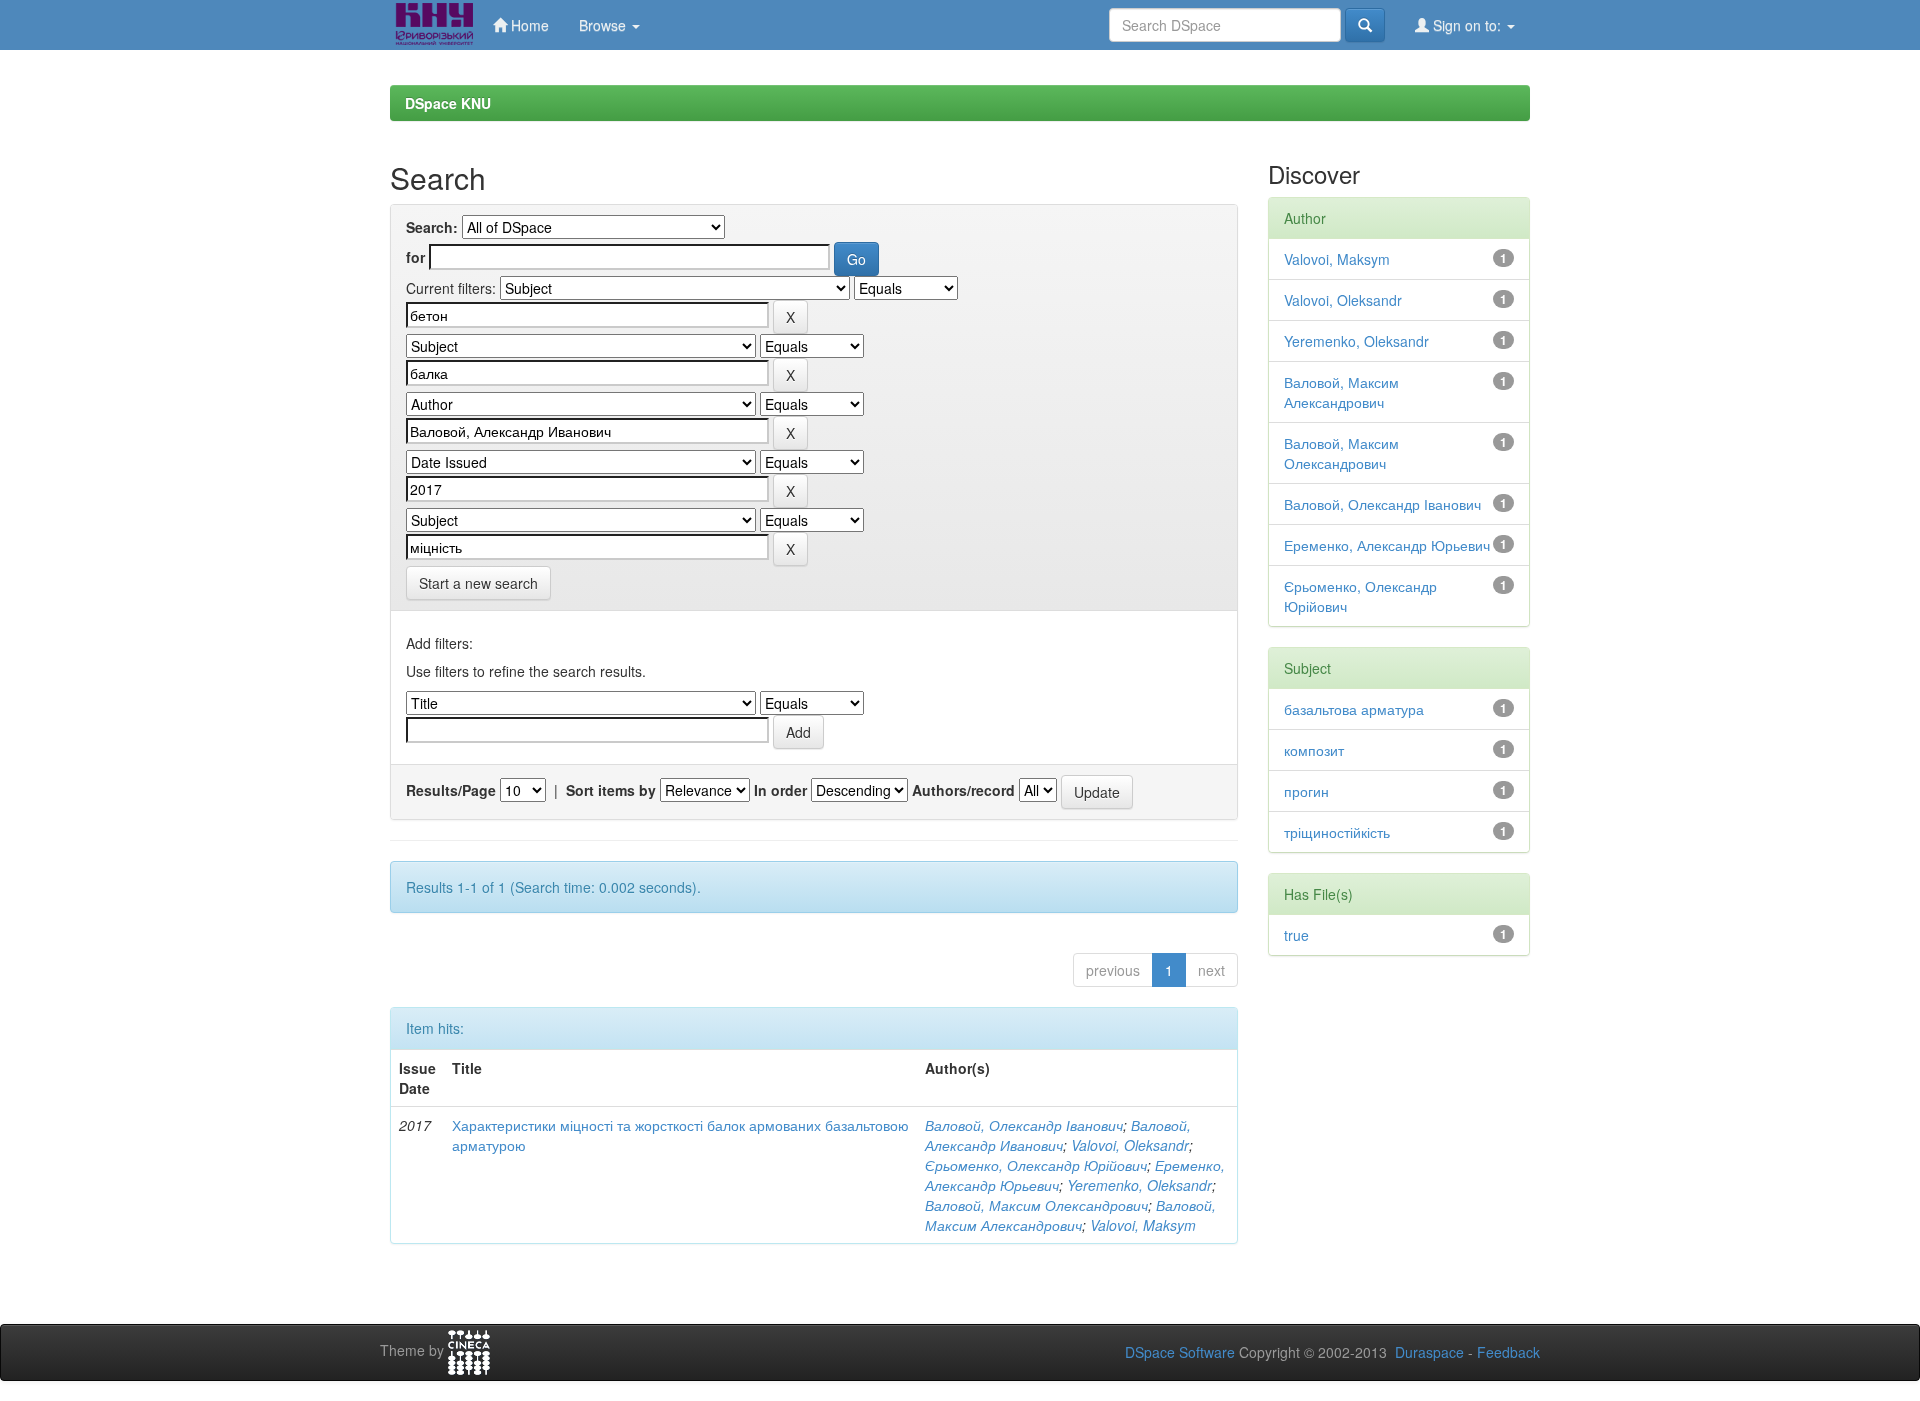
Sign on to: (1467, 25)
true (1296, 935)
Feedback (1508, 1352)
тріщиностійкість (1337, 832)
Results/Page (451, 790)
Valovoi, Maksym (1143, 1225)
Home (528, 25)
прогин (1306, 791)
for (415, 257)
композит (1314, 750)
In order (780, 790)
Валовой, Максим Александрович (1070, 1215)
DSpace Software (1180, 1352)
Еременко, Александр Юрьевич (1387, 545)
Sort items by (611, 790)
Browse (604, 25)
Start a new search (478, 583)
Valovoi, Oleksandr (1130, 1145)
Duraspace (1429, 1352)
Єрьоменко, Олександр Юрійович (1036, 1165)
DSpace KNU (448, 103)
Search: (432, 227)
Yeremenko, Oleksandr (1139, 1185)
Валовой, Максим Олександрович (1036, 1205)
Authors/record (963, 790)
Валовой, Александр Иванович (1058, 1135)
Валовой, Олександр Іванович (1024, 1125)
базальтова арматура (1354, 709)
